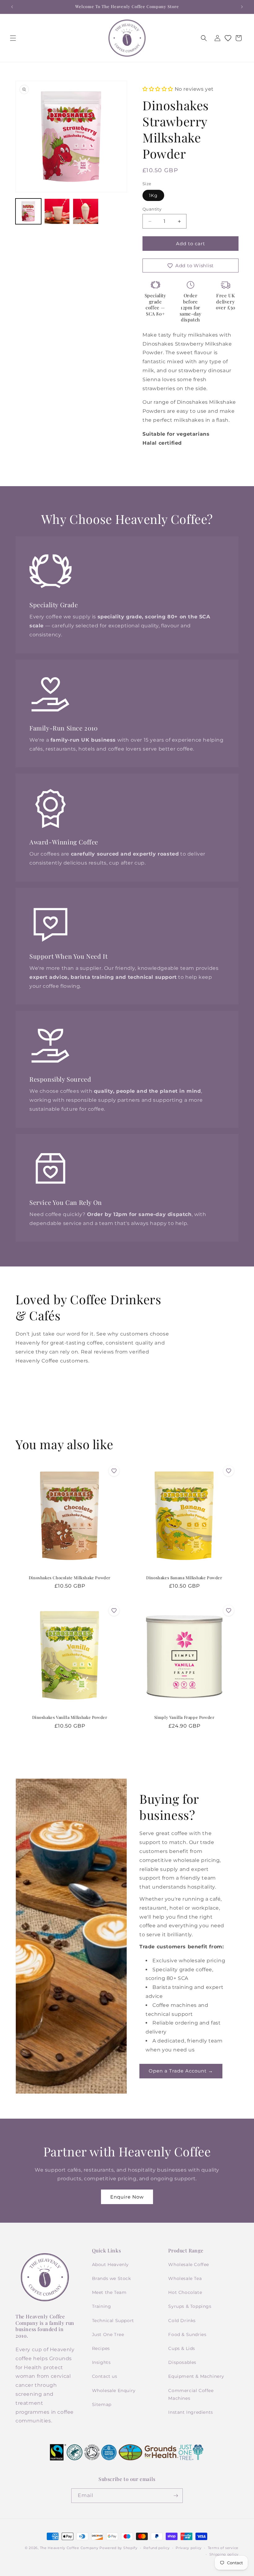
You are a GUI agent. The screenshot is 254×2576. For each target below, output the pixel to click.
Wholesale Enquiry (114, 2391)
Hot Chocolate (185, 2292)
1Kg (153, 195)
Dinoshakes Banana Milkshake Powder (184, 1578)
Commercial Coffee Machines (191, 2394)
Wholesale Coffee (189, 2264)
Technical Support (113, 2321)
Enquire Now (127, 2197)
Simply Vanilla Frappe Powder (184, 1717)
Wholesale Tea (185, 2278)
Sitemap (102, 2404)
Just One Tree (108, 2334)
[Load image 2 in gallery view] (57, 211)
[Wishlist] (228, 38)
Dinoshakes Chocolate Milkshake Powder (70, 1578)
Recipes (101, 2348)
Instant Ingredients (190, 2412)
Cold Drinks (182, 2321)
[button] (13, 38)
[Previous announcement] (12, 7)
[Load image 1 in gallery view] (28, 211)
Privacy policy (189, 2548)
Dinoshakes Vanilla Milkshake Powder (70, 1717)
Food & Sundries (187, 2334)
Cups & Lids (182, 2348)
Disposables (182, 2362)
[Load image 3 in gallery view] (86, 211)
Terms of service (223, 2548)
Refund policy (156, 2548)
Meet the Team (109, 2292)
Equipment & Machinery (196, 2376)
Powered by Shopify (118, 2548)
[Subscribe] (176, 2496)
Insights (101, 2362)
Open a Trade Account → (181, 2071)
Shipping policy (224, 2554)
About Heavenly (110, 2264)
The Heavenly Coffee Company (69, 2548)
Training (102, 2306)
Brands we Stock (112, 2278)
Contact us (105, 2376)
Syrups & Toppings (190, 2306)
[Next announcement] (242, 7)
